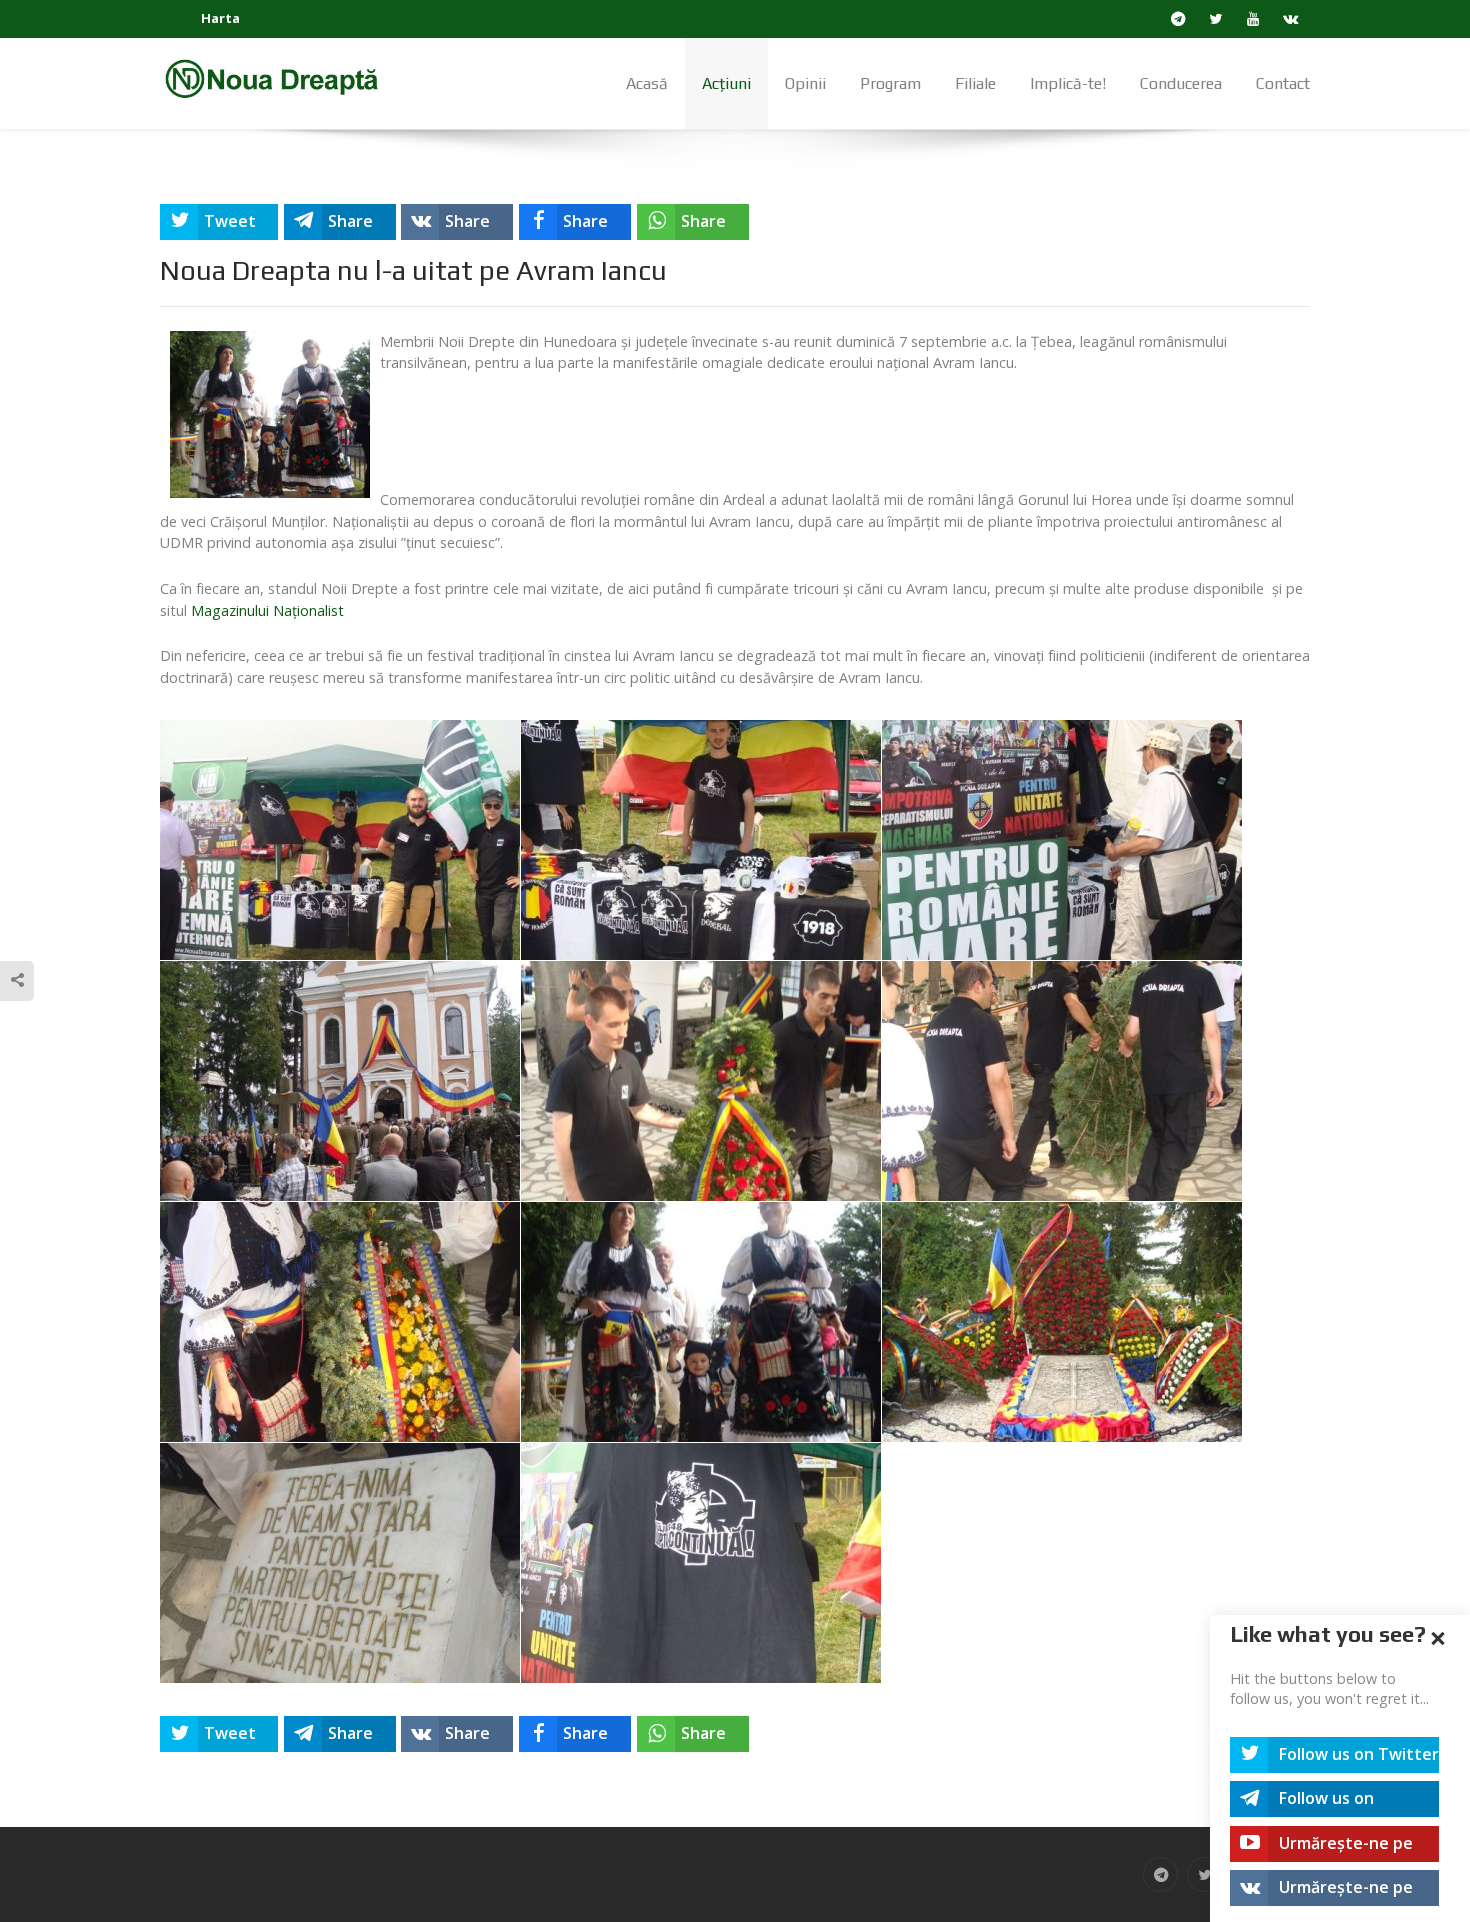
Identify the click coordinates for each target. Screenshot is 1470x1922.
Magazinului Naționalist (267, 610)
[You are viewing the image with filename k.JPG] (701, 1563)
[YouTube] (1253, 19)
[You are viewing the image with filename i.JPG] (1062, 1322)
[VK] (1291, 19)
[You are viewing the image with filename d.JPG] (340, 1081)
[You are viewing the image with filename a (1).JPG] (340, 840)
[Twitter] (1216, 19)
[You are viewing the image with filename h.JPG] (701, 1322)
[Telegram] (1178, 19)
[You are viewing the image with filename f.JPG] (1062, 1081)
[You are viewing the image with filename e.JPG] (701, 1081)
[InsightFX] (285, 77)
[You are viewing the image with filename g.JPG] (340, 1322)
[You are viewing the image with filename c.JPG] (1062, 840)
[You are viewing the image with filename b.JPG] (701, 840)
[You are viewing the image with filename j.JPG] (340, 1563)
